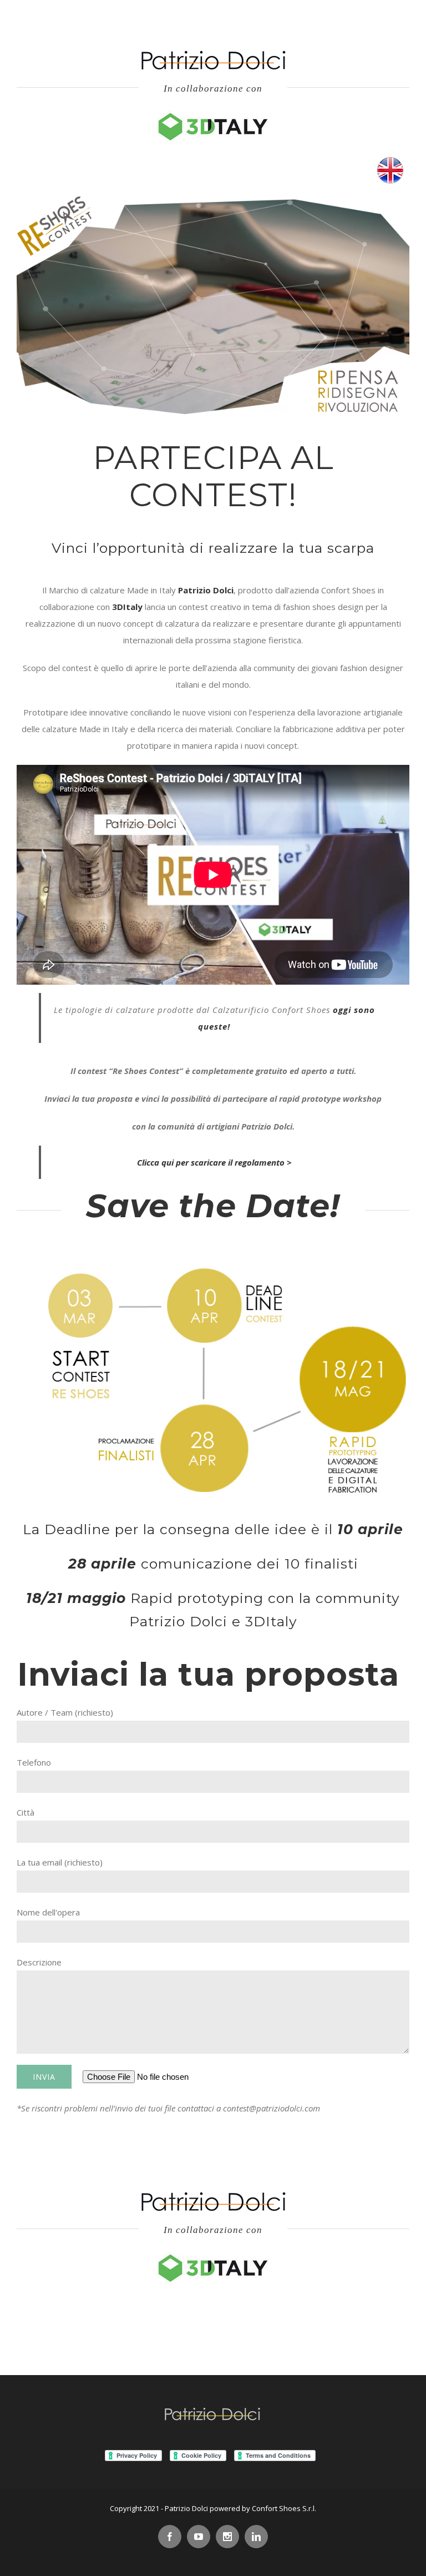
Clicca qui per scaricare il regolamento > (214, 1162)
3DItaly (127, 607)
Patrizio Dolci (206, 590)
